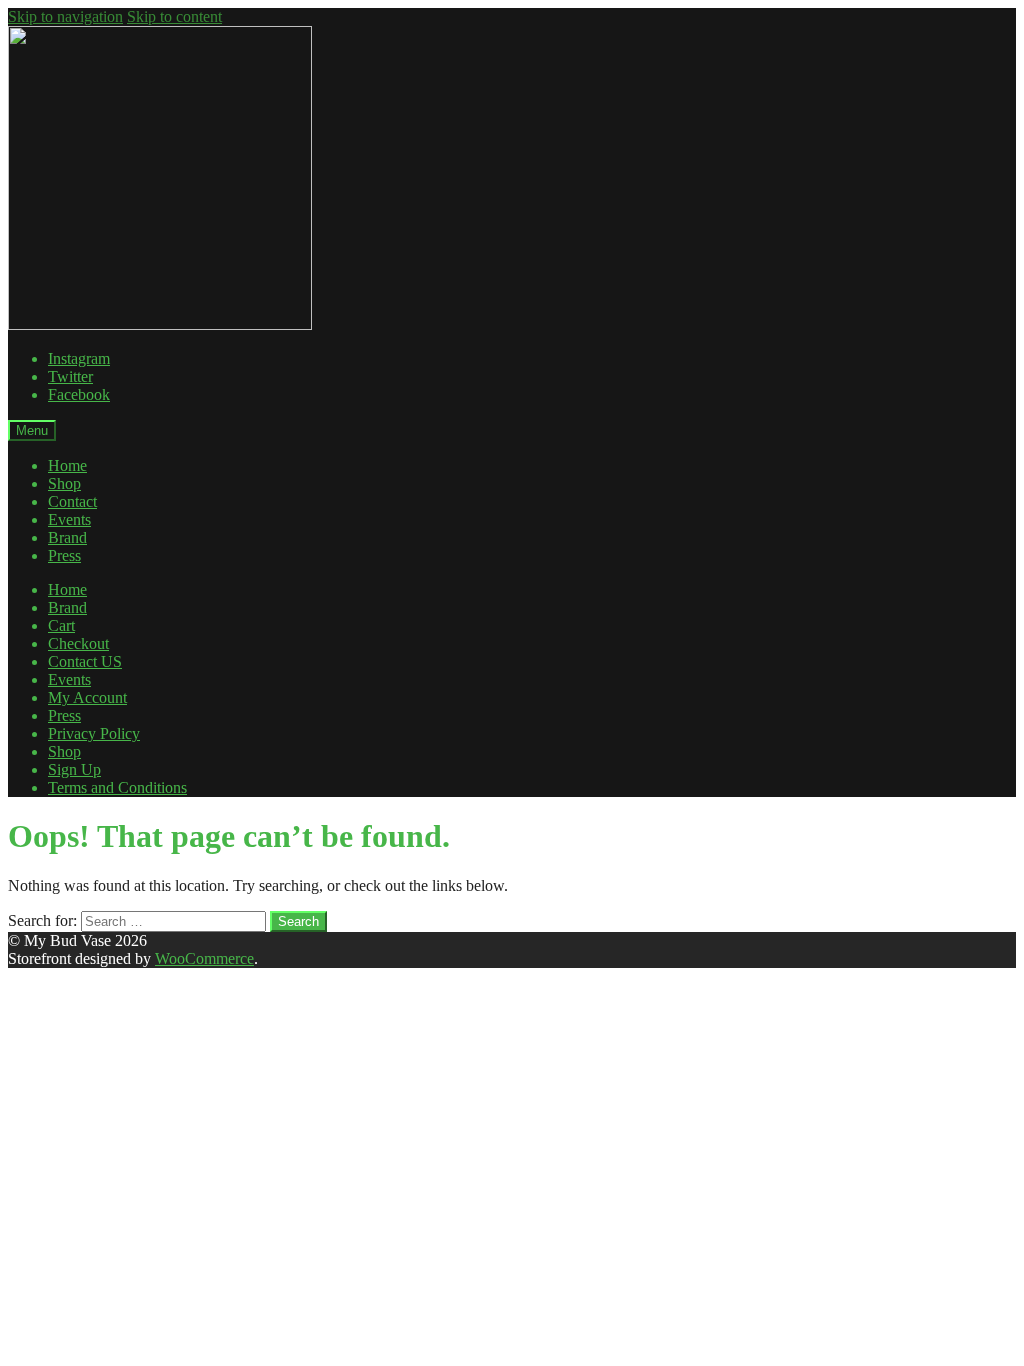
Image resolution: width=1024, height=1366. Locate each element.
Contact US (85, 661)
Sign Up (74, 769)
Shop (64, 483)
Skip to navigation (65, 16)
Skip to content (174, 16)
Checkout (78, 643)
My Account (87, 697)
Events (69, 519)
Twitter (70, 376)
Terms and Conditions (117, 787)
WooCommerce (204, 958)
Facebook (79, 394)
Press (64, 555)
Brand (67, 537)
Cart (61, 625)
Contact (72, 501)
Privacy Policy (94, 733)
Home (67, 465)
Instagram (79, 358)
